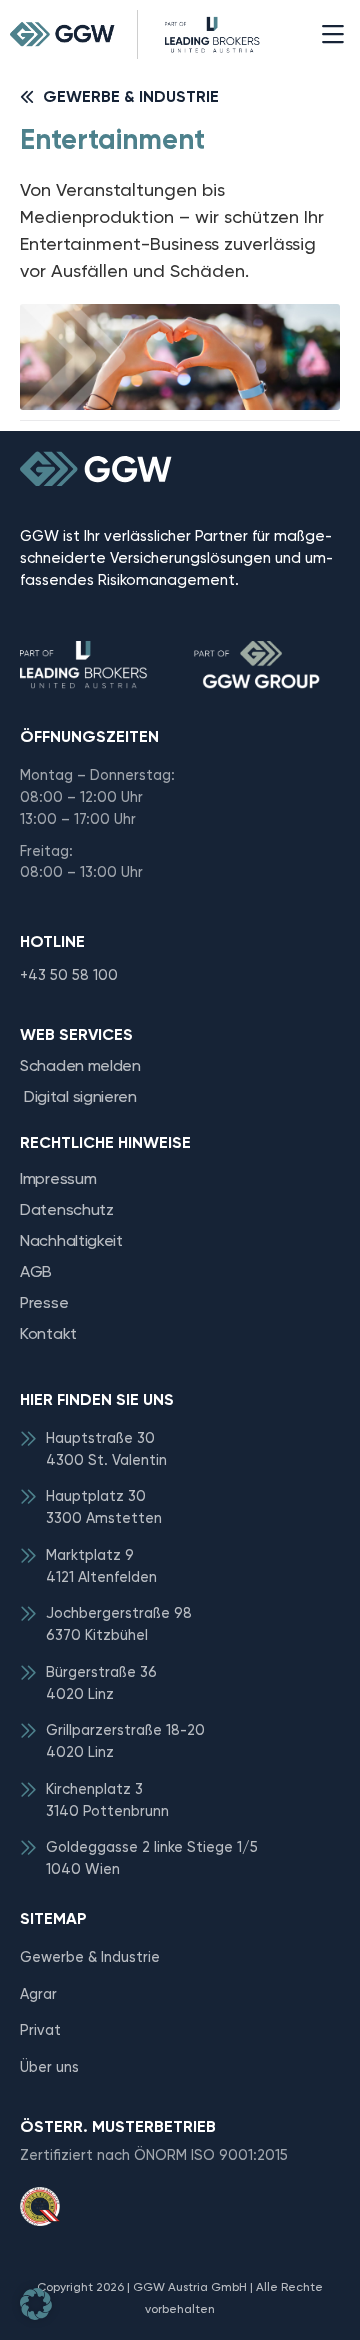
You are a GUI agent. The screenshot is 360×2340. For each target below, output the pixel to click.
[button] (332, 34)
